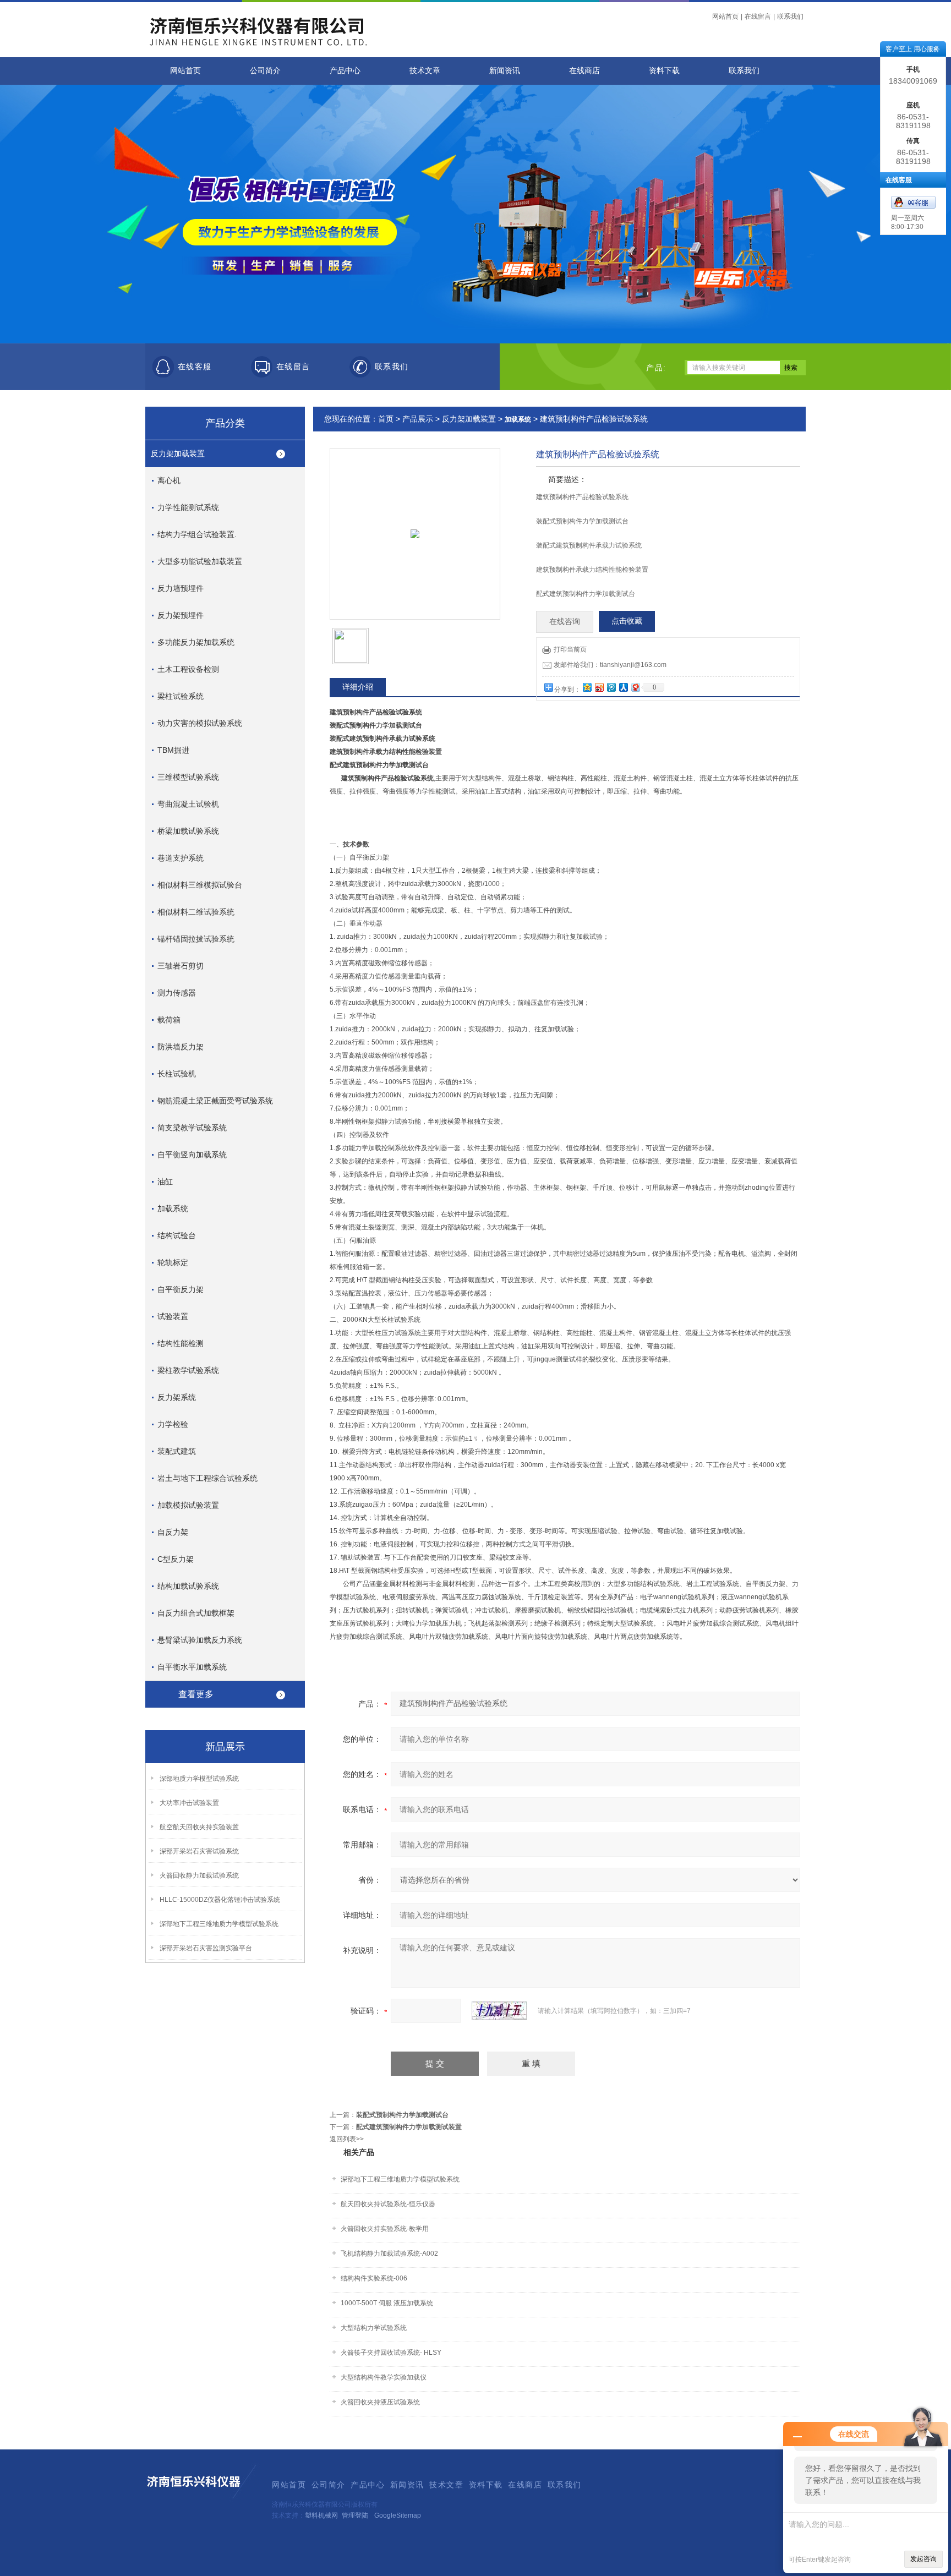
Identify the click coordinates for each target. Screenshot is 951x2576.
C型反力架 (176, 1559)
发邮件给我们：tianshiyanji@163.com (610, 665)
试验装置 (173, 1316)
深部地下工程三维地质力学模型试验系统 (219, 1924)
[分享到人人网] (623, 687)
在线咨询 (565, 622)
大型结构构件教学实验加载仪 (384, 2377)
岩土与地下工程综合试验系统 (207, 1478)
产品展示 (418, 419)
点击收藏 (627, 621)
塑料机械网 (321, 2515)
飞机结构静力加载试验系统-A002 (389, 2254)
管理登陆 (355, 2515)
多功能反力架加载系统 (196, 642)
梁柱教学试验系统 (188, 1370)
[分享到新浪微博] (599, 687)
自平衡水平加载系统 (192, 1667)
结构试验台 (177, 1235)
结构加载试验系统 (188, 1586)
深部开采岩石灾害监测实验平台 (206, 1948)
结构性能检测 (181, 1343)
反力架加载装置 (178, 453)
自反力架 (173, 1532)
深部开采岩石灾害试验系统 (199, 1851)
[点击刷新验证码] (499, 2011)
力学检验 (173, 1424)
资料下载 (664, 71)
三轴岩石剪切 (181, 966)
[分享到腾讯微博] (611, 687)
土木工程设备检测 (188, 669)
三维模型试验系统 (188, 777)
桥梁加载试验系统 (188, 831)
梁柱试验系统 (181, 696)
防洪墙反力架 (181, 1047)
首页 (386, 419)
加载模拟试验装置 (188, 1505)
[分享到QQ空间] (587, 687)
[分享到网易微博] (635, 687)
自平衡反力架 (181, 1289)
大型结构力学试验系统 (374, 2328)
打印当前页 (570, 649)
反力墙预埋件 (181, 588)
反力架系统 (177, 1397)
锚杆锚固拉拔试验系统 (196, 939)
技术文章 (425, 71)
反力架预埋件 (181, 615)
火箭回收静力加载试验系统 (199, 1875)
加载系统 (173, 1208)
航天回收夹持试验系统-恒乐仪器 (388, 2204)
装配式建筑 (177, 1451)
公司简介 (265, 71)
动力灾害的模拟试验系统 (200, 723)
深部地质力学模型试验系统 (199, 1779)
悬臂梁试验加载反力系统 (200, 1640)
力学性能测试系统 (188, 507)
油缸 (165, 1182)
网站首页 (725, 17)
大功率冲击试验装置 (189, 1803)
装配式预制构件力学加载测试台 (402, 2115)
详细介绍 (358, 687)
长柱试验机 (177, 1074)
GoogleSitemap (398, 2515)
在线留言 (758, 17)
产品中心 (345, 71)
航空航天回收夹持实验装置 (199, 1827)
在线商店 (584, 71)
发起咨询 (923, 2559)
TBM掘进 (173, 750)
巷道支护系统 (181, 858)
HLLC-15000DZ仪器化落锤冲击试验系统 (220, 1900)
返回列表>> (347, 2139)
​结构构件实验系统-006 (374, 2278)
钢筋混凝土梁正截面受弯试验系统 (215, 1101)
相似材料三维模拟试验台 (200, 885)
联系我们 (790, 17)
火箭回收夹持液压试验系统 (380, 2402)
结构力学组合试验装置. (197, 534)
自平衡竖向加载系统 (192, 1155)
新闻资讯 (505, 71)
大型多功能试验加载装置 (200, 561)
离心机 (169, 480)
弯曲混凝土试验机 (188, 804)
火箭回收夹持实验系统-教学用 (385, 2229)
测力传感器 (177, 993)
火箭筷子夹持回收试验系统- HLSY (391, 2353)
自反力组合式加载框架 (196, 1613)
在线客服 (195, 367)
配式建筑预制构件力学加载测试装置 (409, 2127)
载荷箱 (169, 1020)
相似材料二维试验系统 (196, 912)
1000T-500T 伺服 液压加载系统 (387, 2303)
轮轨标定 (173, 1262)
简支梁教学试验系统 (192, 1128)
